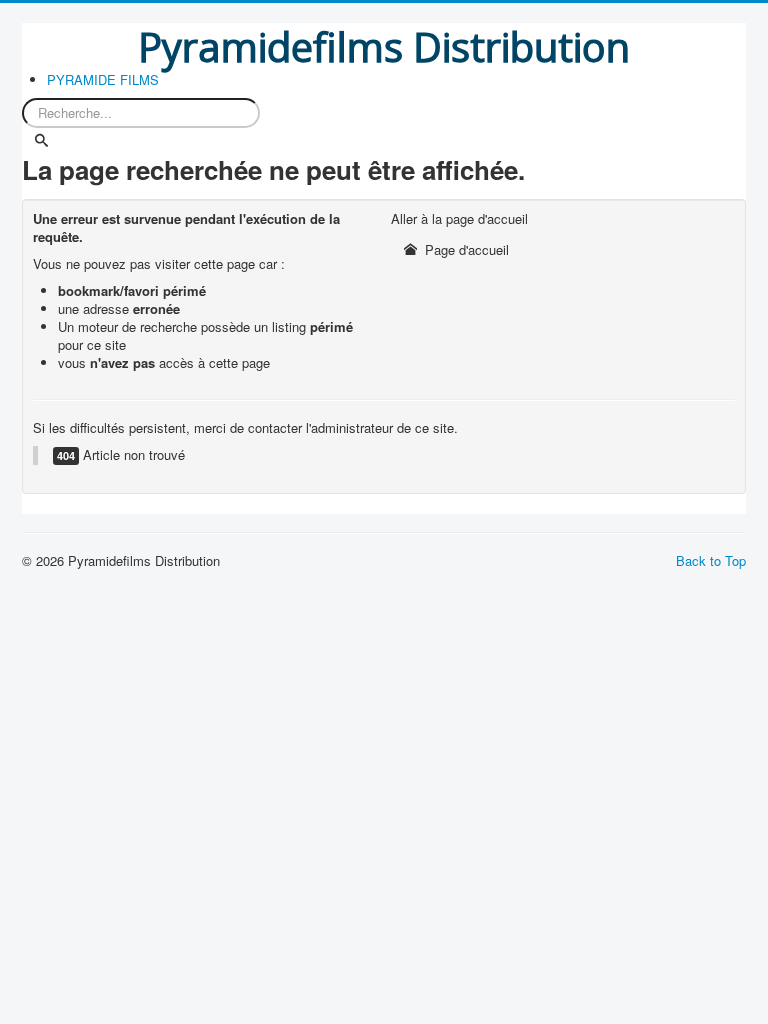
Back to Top (711, 560)
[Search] (42, 141)
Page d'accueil (465, 249)
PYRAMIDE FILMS (103, 80)
